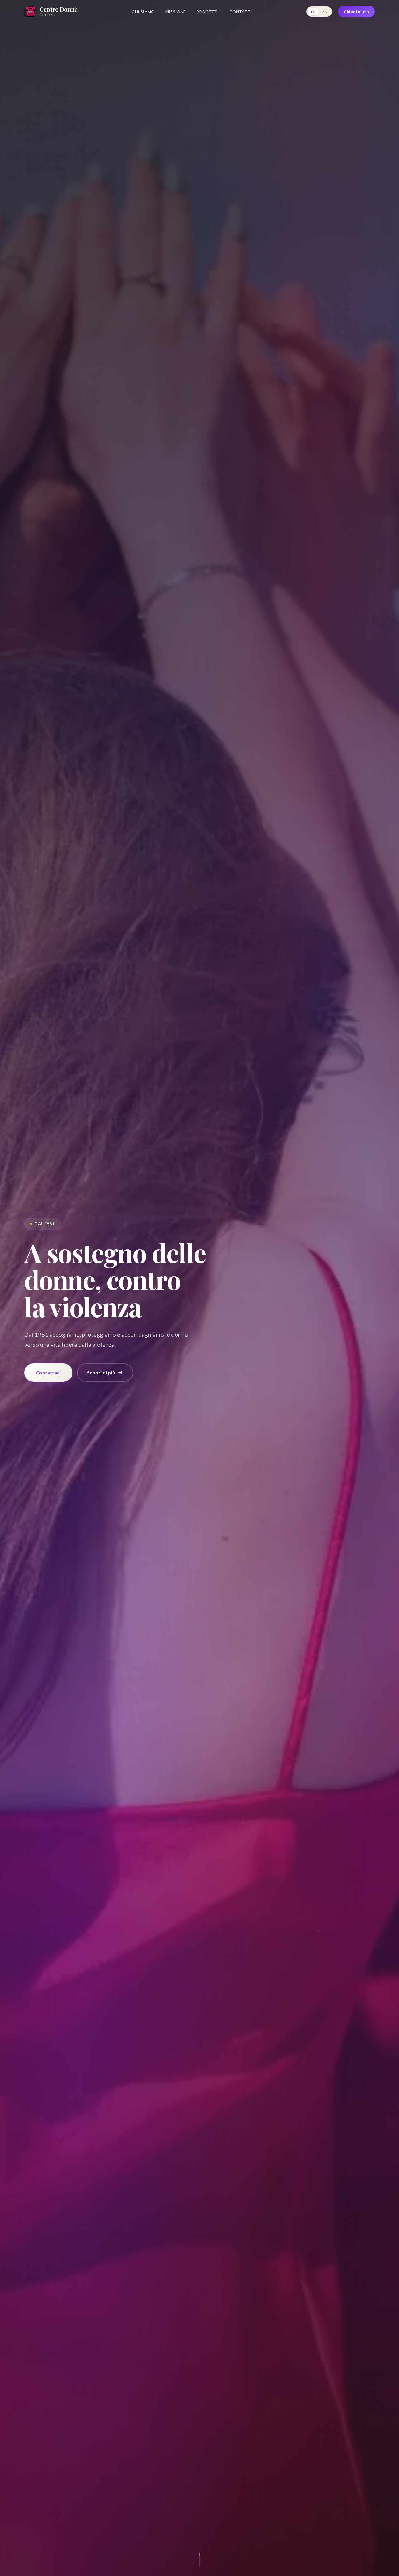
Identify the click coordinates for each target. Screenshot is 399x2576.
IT (313, 12)
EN (325, 12)
